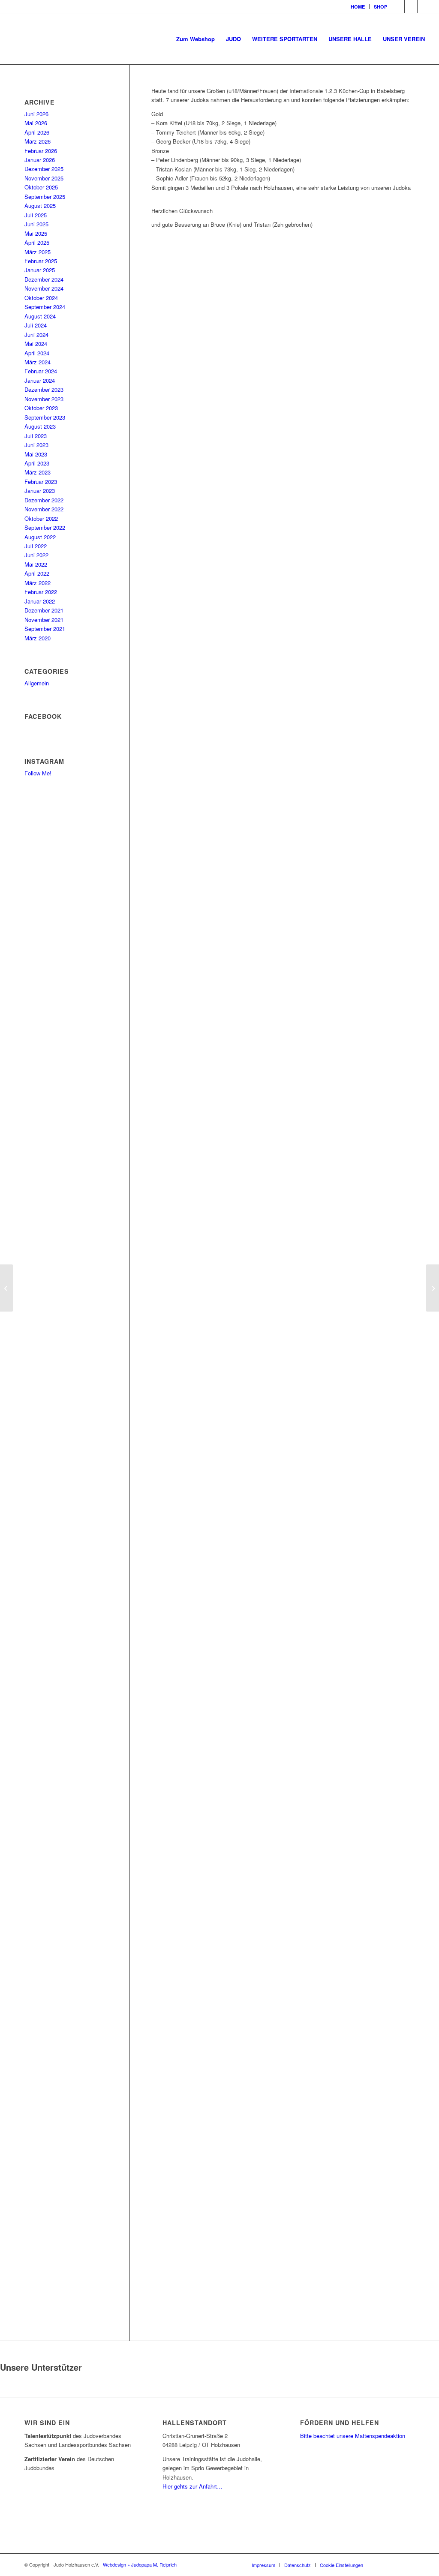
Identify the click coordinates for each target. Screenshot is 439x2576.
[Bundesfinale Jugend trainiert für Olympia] (432, 1288)
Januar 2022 (40, 601)
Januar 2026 (40, 160)
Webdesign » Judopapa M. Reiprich (140, 2564)
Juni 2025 (36, 224)
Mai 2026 (36, 123)
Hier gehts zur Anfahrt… (192, 2486)
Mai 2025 (36, 233)
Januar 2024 (40, 380)
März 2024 (38, 362)
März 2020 (38, 638)
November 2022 (44, 509)
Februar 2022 (41, 592)
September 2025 (45, 197)
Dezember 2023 (44, 389)
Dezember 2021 (44, 610)
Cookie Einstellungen (341, 2565)
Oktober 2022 (41, 518)
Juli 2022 (36, 546)
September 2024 (45, 307)
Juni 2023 (36, 445)
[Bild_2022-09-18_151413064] (283, 2228)
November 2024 (44, 288)
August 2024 (40, 316)
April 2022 (37, 573)
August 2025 (40, 206)
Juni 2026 (36, 114)
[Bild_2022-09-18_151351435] (283, 1185)
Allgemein (37, 683)
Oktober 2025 (41, 187)
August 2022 (40, 537)
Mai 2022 (36, 564)
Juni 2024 (36, 335)
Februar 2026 (41, 151)
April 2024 (37, 353)
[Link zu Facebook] (398, 6)
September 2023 (45, 417)
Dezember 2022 (44, 500)
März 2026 (38, 141)
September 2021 (45, 629)
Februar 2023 (41, 482)
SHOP (380, 7)
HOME (358, 7)
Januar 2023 (40, 491)
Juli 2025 (36, 215)
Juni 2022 (36, 555)
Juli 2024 (36, 325)
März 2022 (38, 583)
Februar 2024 (41, 371)
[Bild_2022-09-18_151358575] (283, 1533)
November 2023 (44, 399)
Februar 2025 (41, 261)
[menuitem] (358, 7)
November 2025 (44, 178)
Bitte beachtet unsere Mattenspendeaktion (353, 2436)
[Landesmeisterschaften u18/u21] (7, 1288)
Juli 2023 (36, 436)
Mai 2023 (36, 454)
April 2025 (37, 242)
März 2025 (38, 252)
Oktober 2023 (41, 408)
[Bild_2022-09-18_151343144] (283, 838)
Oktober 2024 (41, 298)
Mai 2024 (36, 344)
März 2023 (38, 472)
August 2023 (40, 426)
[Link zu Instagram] (411, 6)
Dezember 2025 (44, 169)
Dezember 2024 (44, 279)
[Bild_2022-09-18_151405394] (283, 1880)
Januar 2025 (40, 270)
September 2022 (45, 527)
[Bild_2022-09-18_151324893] (283, 490)
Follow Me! (38, 773)
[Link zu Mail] (424, 6)
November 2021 (44, 620)
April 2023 (37, 463)
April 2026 (37, 132)
